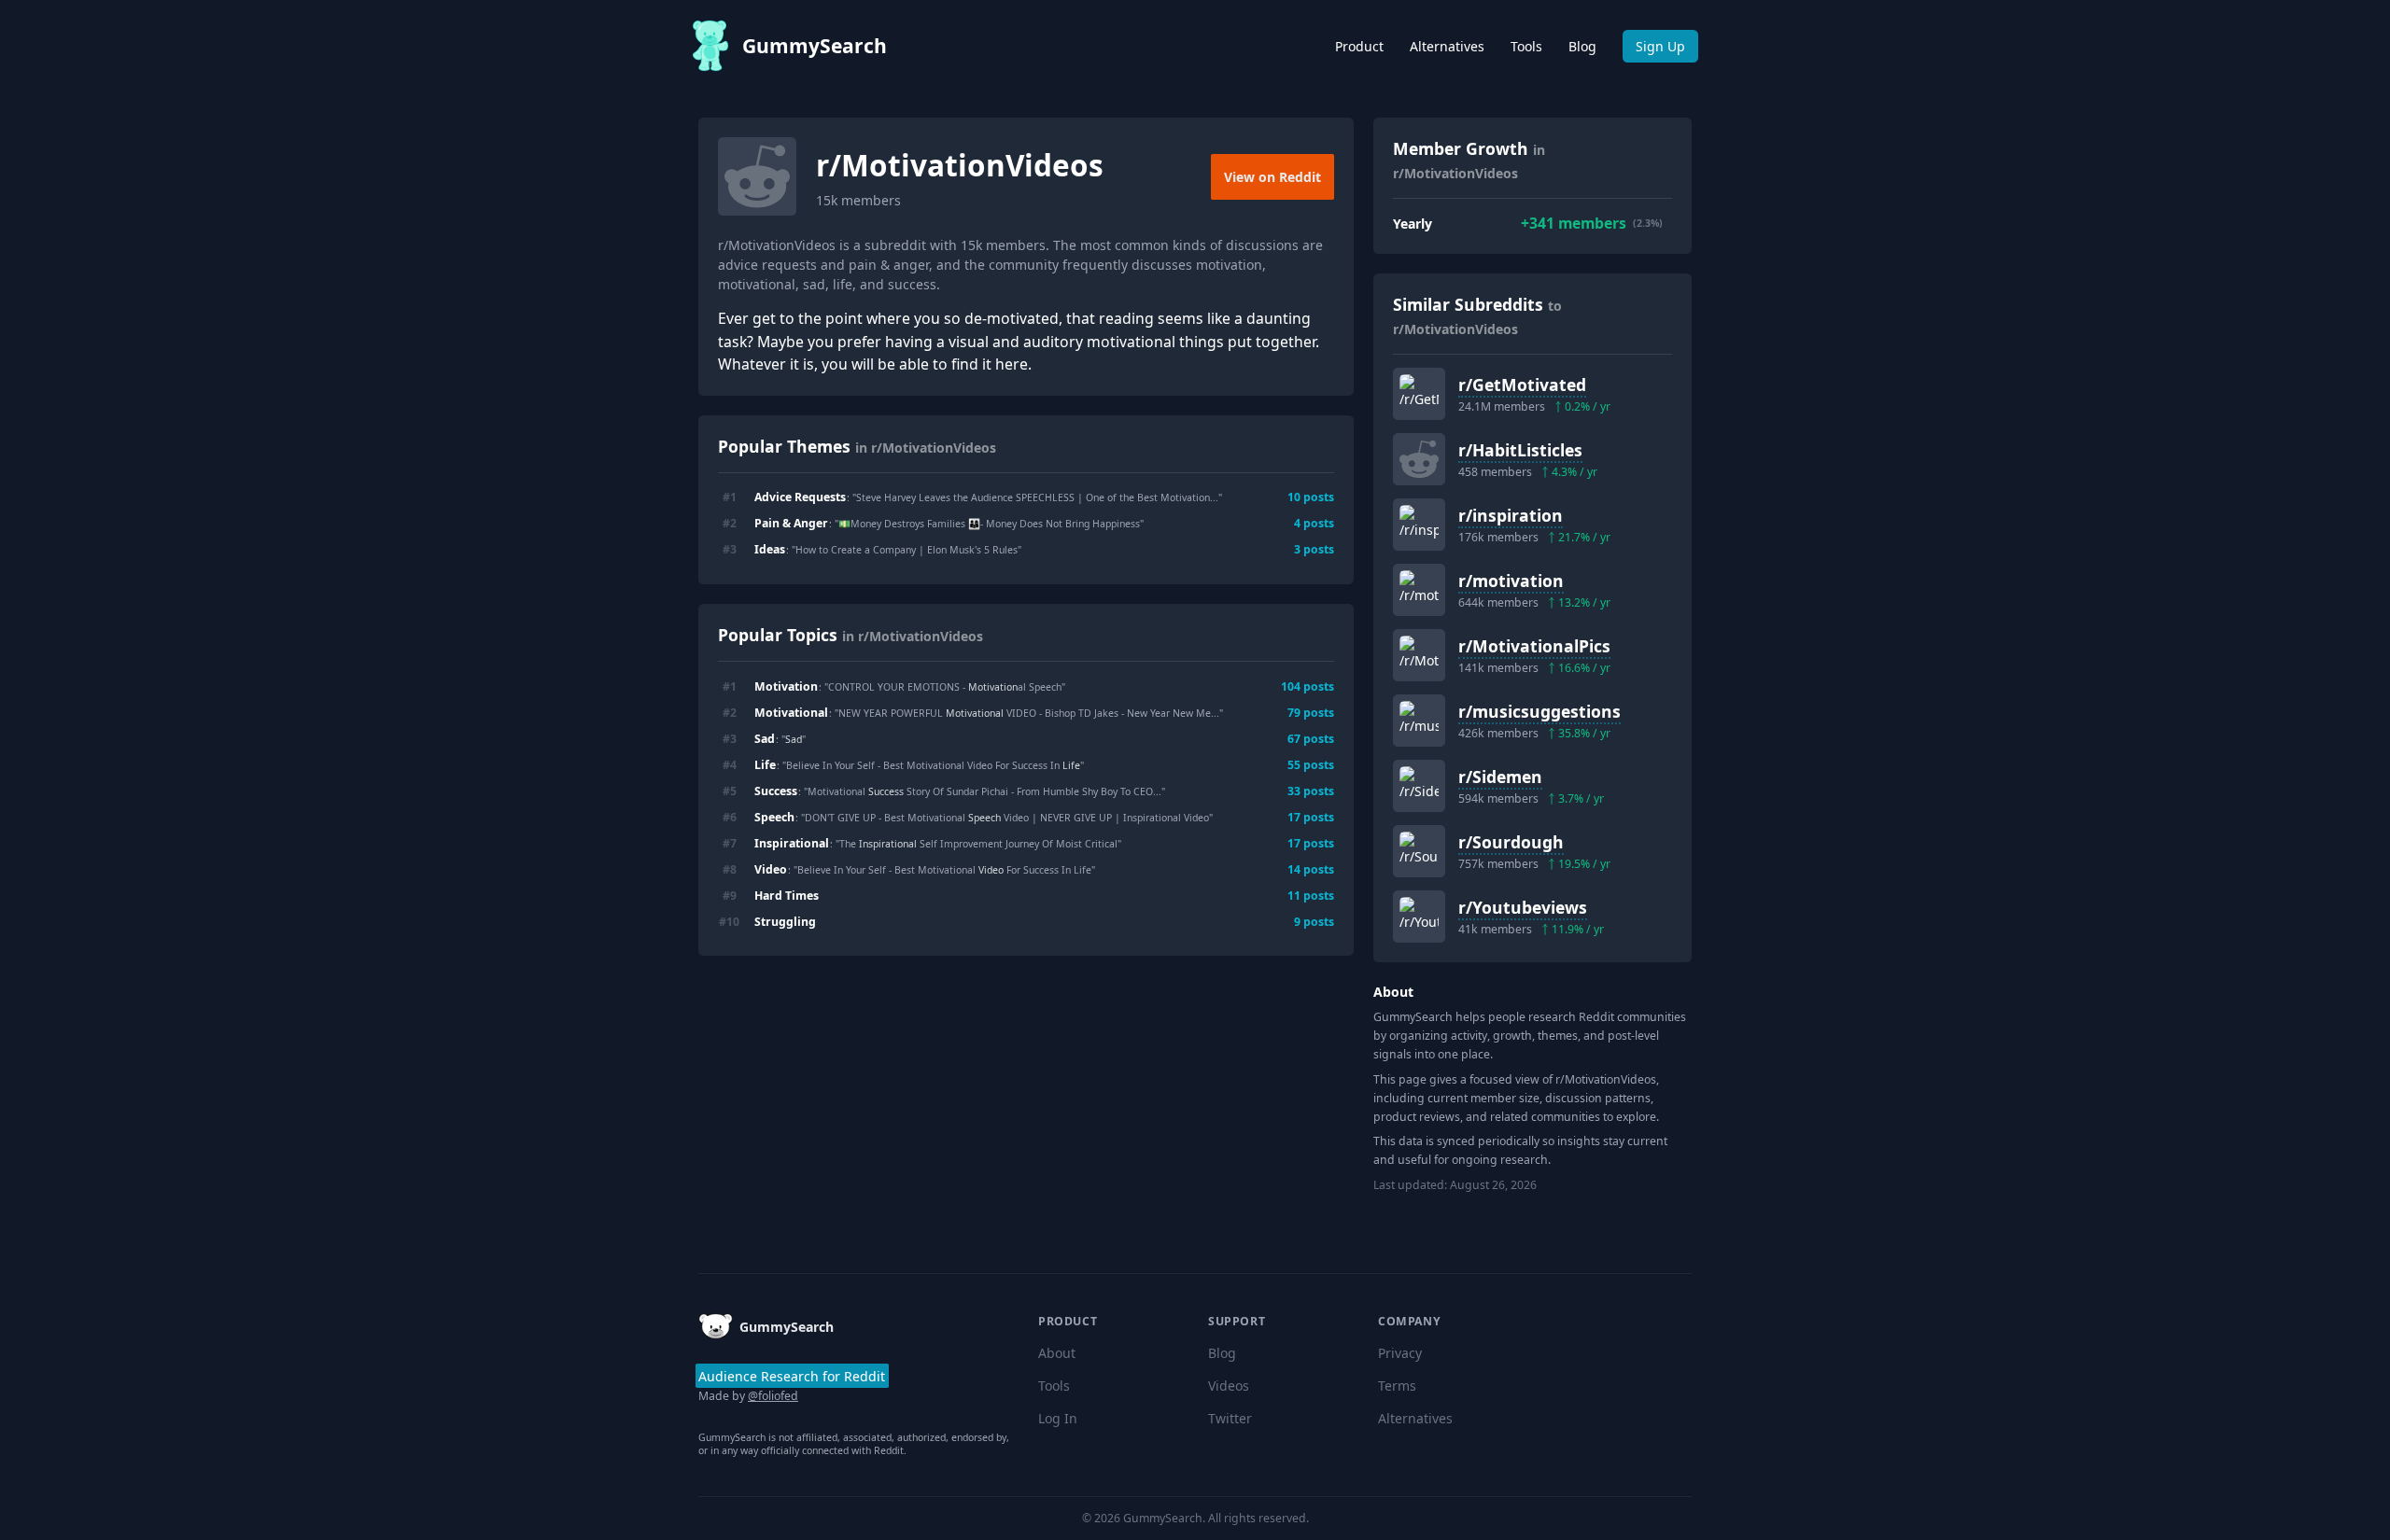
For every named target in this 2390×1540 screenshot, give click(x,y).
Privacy (1400, 1353)
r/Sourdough (1511, 842)
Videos (1229, 1386)
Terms (1397, 1386)
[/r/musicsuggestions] (1419, 721)
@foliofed (773, 1396)
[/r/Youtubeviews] (1419, 917)
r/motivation (1511, 581)
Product (1359, 46)
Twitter (1230, 1418)
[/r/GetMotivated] (1419, 394)
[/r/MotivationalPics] (1419, 655)
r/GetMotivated (1522, 385)
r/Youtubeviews (1523, 907)
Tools (1526, 46)
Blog (1582, 46)
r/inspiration (1511, 515)
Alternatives (1447, 46)
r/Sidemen (1500, 777)
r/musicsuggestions (1539, 711)
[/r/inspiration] (1419, 525)
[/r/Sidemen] (1419, 786)
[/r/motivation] (1419, 590)
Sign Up (1660, 46)
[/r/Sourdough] (1419, 851)
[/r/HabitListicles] (1419, 459)
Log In (1058, 1418)
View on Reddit (1272, 177)
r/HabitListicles (1520, 450)
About (1057, 1353)
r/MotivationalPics (1534, 646)
